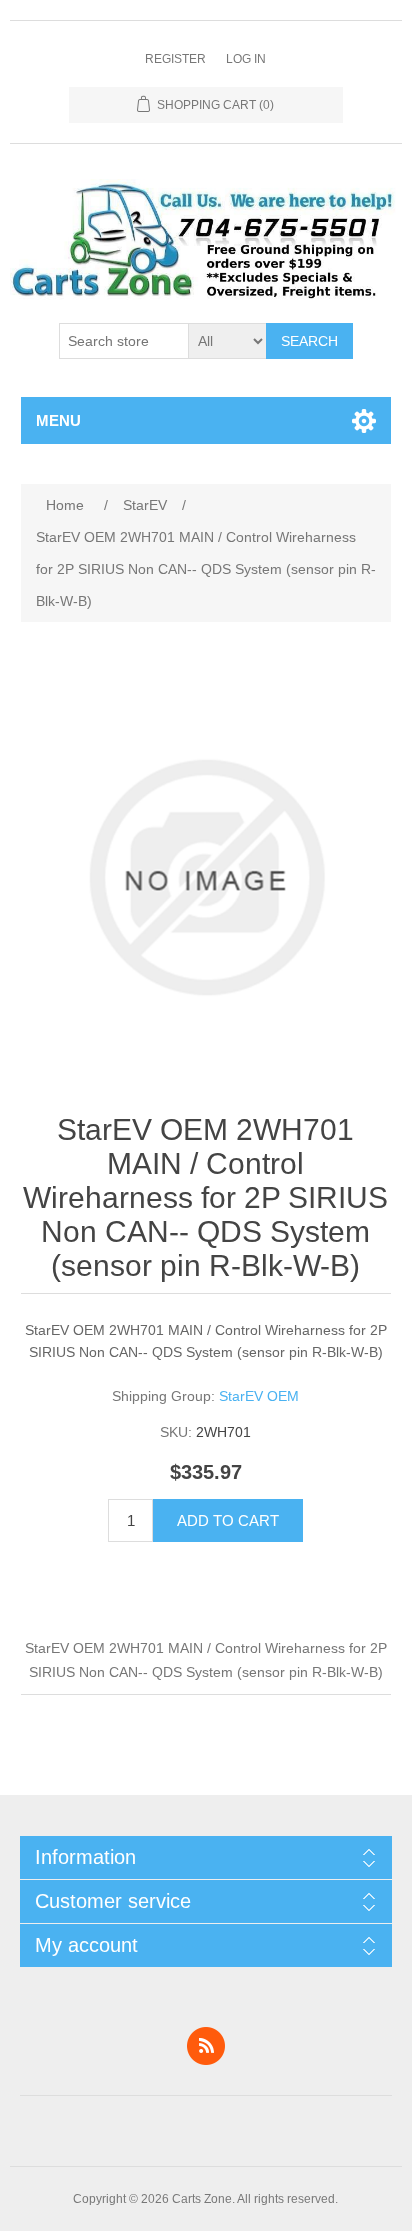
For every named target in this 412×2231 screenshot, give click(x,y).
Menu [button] (58, 420)
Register (175, 59)
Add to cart (228, 1520)
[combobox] (124, 341)
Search (309, 341)
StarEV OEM (259, 1396)
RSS (206, 2046)
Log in (246, 59)
